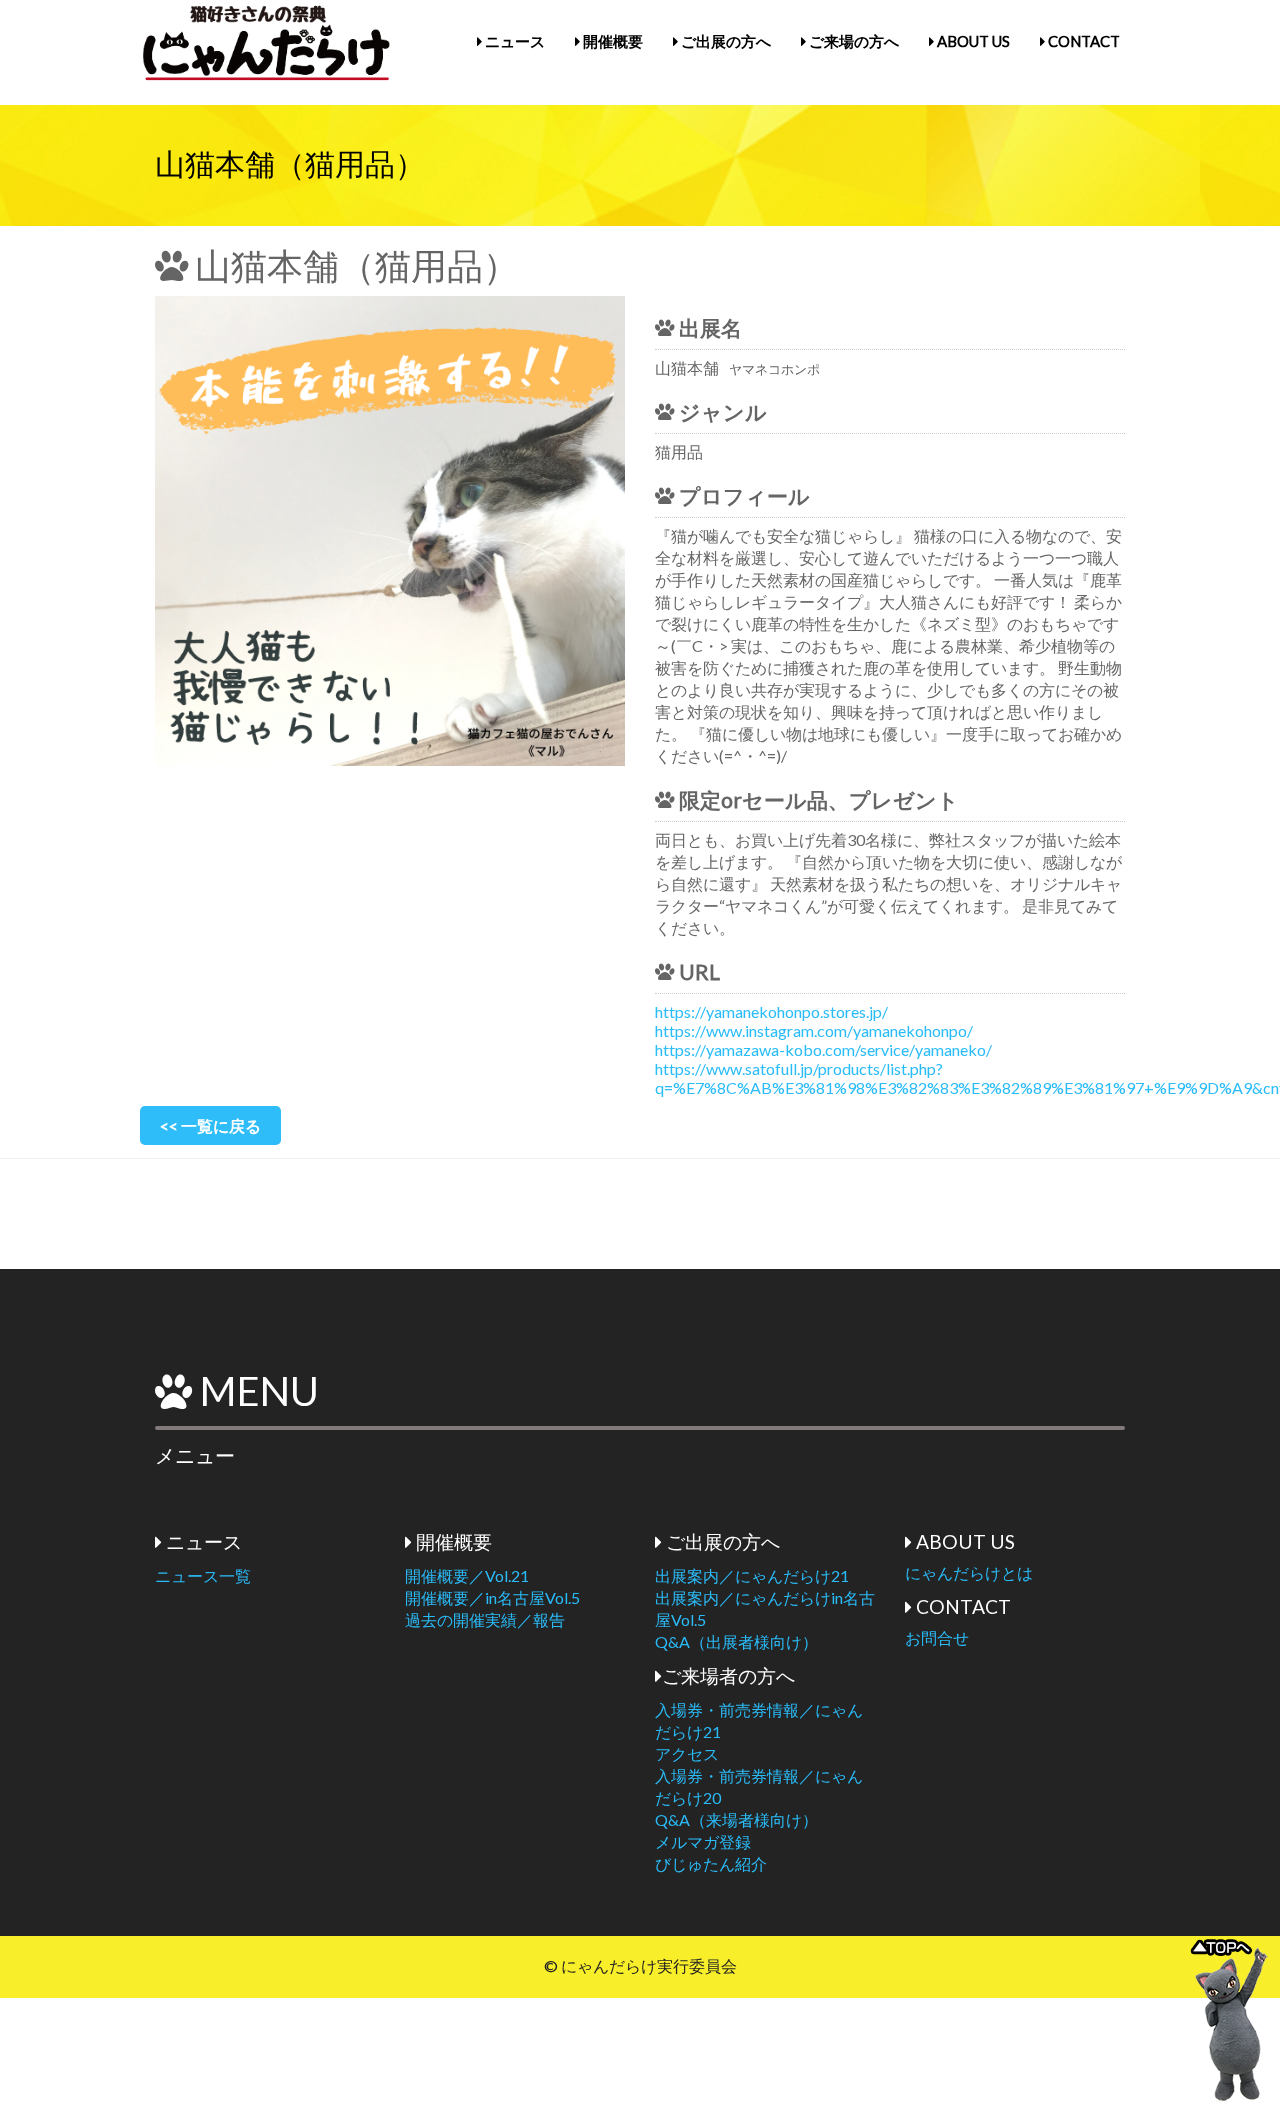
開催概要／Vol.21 (467, 1575)
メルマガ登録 (703, 1841)
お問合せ (937, 1637)
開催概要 (611, 41)
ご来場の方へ (852, 41)
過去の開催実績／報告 (485, 1619)
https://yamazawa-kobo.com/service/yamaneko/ (823, 1049)
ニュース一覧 (203, 1575)
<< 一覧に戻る (210, 1125)
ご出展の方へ (724, 41)
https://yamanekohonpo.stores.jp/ (771, 1011)
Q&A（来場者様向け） (736, 1819)
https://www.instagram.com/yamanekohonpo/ (814, 1030)
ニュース (513, 41)
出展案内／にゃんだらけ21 (752, 1575)
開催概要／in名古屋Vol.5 (492, 1597)
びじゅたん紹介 (711, 1863)
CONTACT (1082, 41)
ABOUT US (972, 41)
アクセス (687, 1753)
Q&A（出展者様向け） (736, 1641)
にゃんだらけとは (969, 1572)
